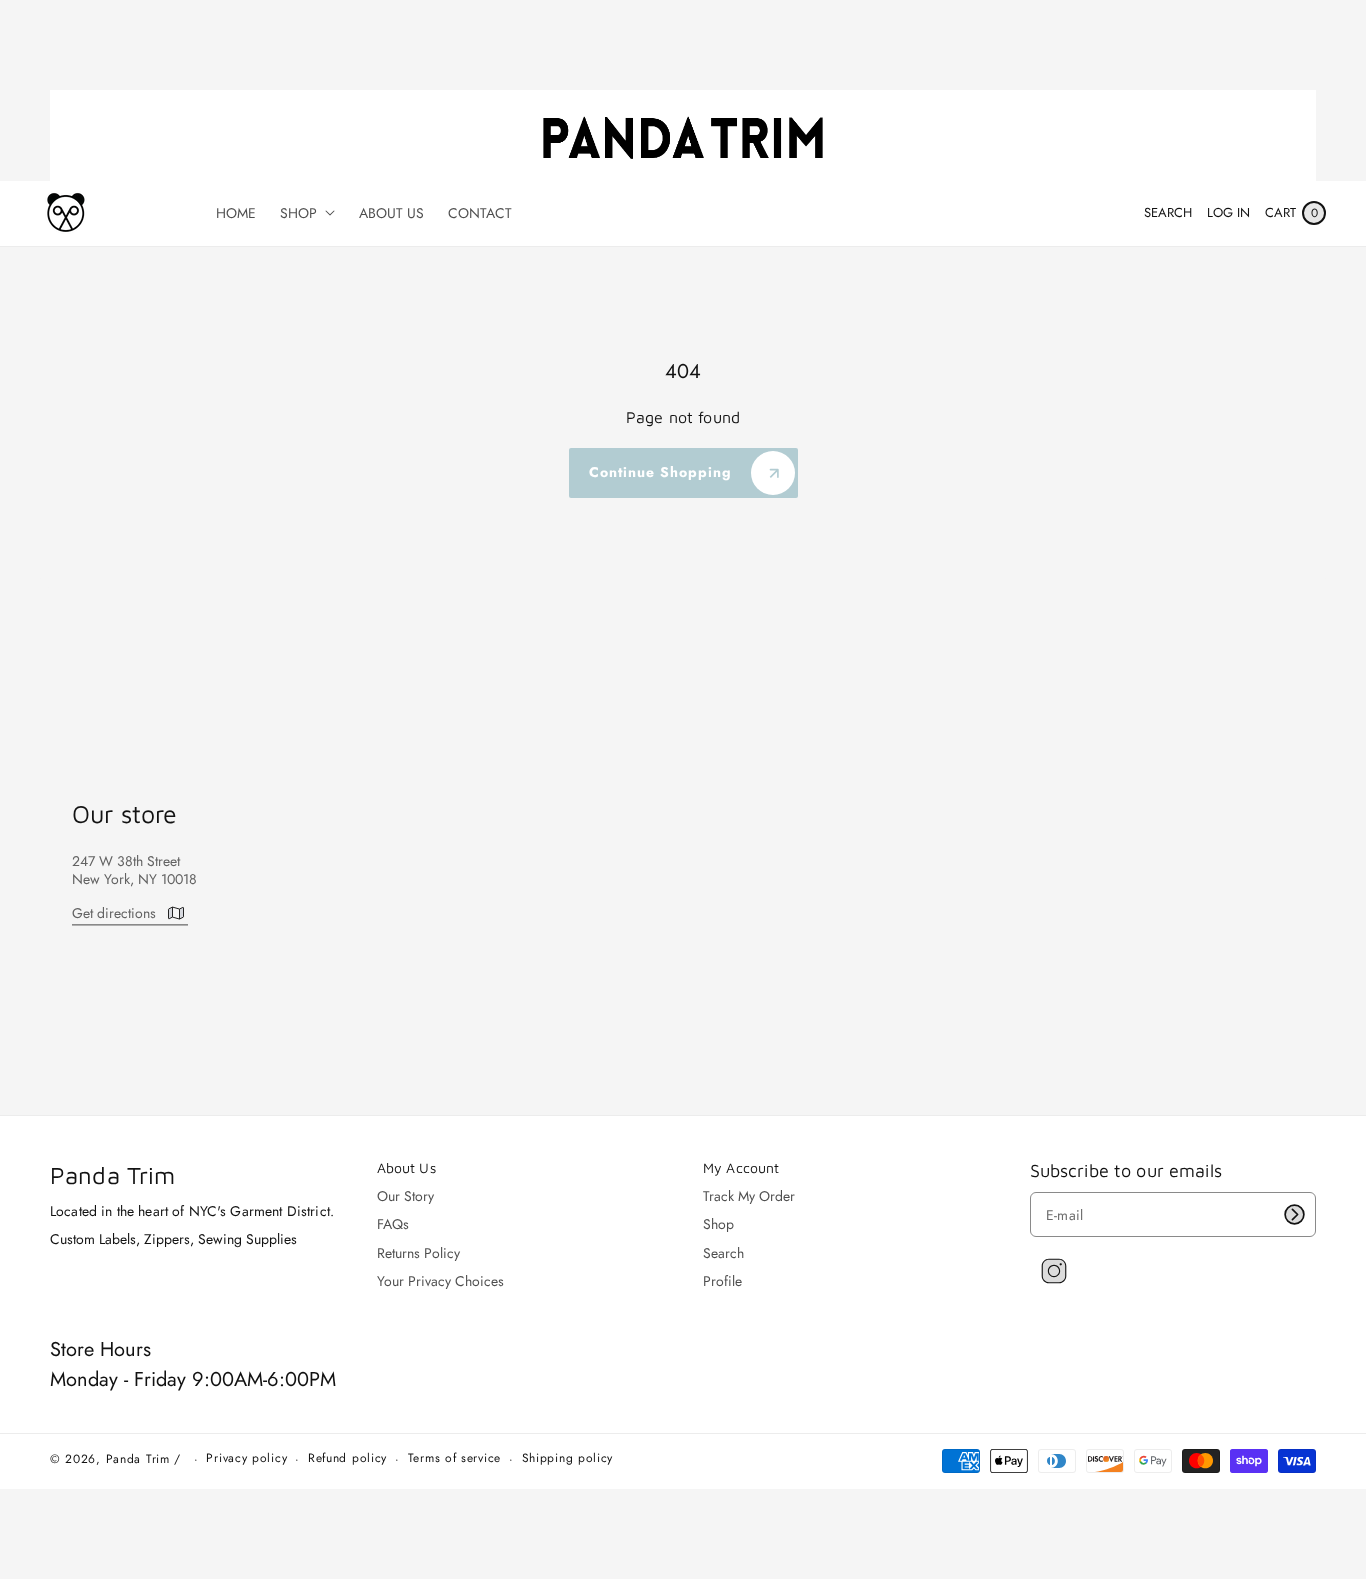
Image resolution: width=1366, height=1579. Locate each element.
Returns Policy (418, 1253)
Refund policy (347, 1459)
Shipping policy (568, 1459)
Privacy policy (246, 1459)
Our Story (405, 1196)
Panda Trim (138, 1459)
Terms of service (454, 1459)
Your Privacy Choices (440, 1281)
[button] (1168, 213)
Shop (718, 1224)
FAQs (393, 1224)
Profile (722, 1281)
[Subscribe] (1294, 1214)
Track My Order (749, 1196)
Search (723, 1253)
